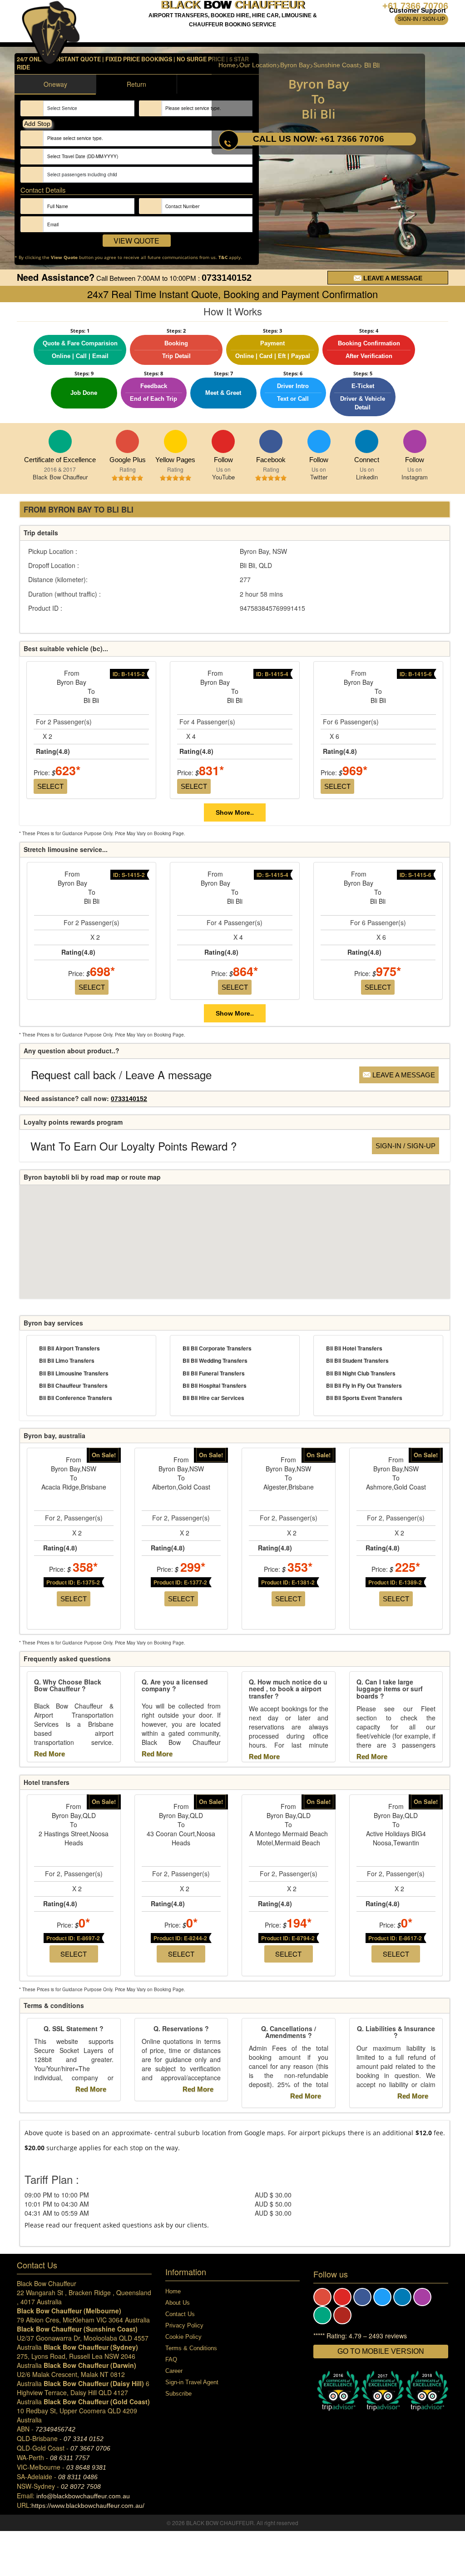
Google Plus (127, 441)
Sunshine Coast (336, 65)
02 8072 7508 (81, 2486)
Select (50, 786)
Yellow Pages (176, 441)
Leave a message (403, 1075)
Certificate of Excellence (60, 460)
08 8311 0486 (78, 2477)
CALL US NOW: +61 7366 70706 (319, 139)
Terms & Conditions (191, 2348)
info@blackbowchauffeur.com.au (83, 2496)
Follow (223, 460)
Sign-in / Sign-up (421, 19)
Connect (367, 441)
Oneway (55, 84)
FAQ (171, 2359)
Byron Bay (295, 65)
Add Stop (37, 124)
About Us (178, 2303)
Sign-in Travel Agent (192, 2382)
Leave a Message (392, 278)
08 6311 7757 (70, 2458)
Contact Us (180, 2314)
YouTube (223, 441)
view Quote (136, 241)
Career (174, 2371)
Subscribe (178, 2394)
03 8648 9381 (86, 2467)
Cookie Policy (183, 2337)
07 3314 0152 (84, 2439)
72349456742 (55, 2429)
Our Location (258, 65)
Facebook (271, 441)
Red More (50, 1754)
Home (227, 65)
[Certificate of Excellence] (60, 441)
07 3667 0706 (90, 2448)
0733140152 (227, 278)
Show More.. (235, 812)
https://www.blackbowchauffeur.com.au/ (88, 2506)
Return (136, 84)
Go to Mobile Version (381, 2351)
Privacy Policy (184, 2325)
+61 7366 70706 (415, 6)
